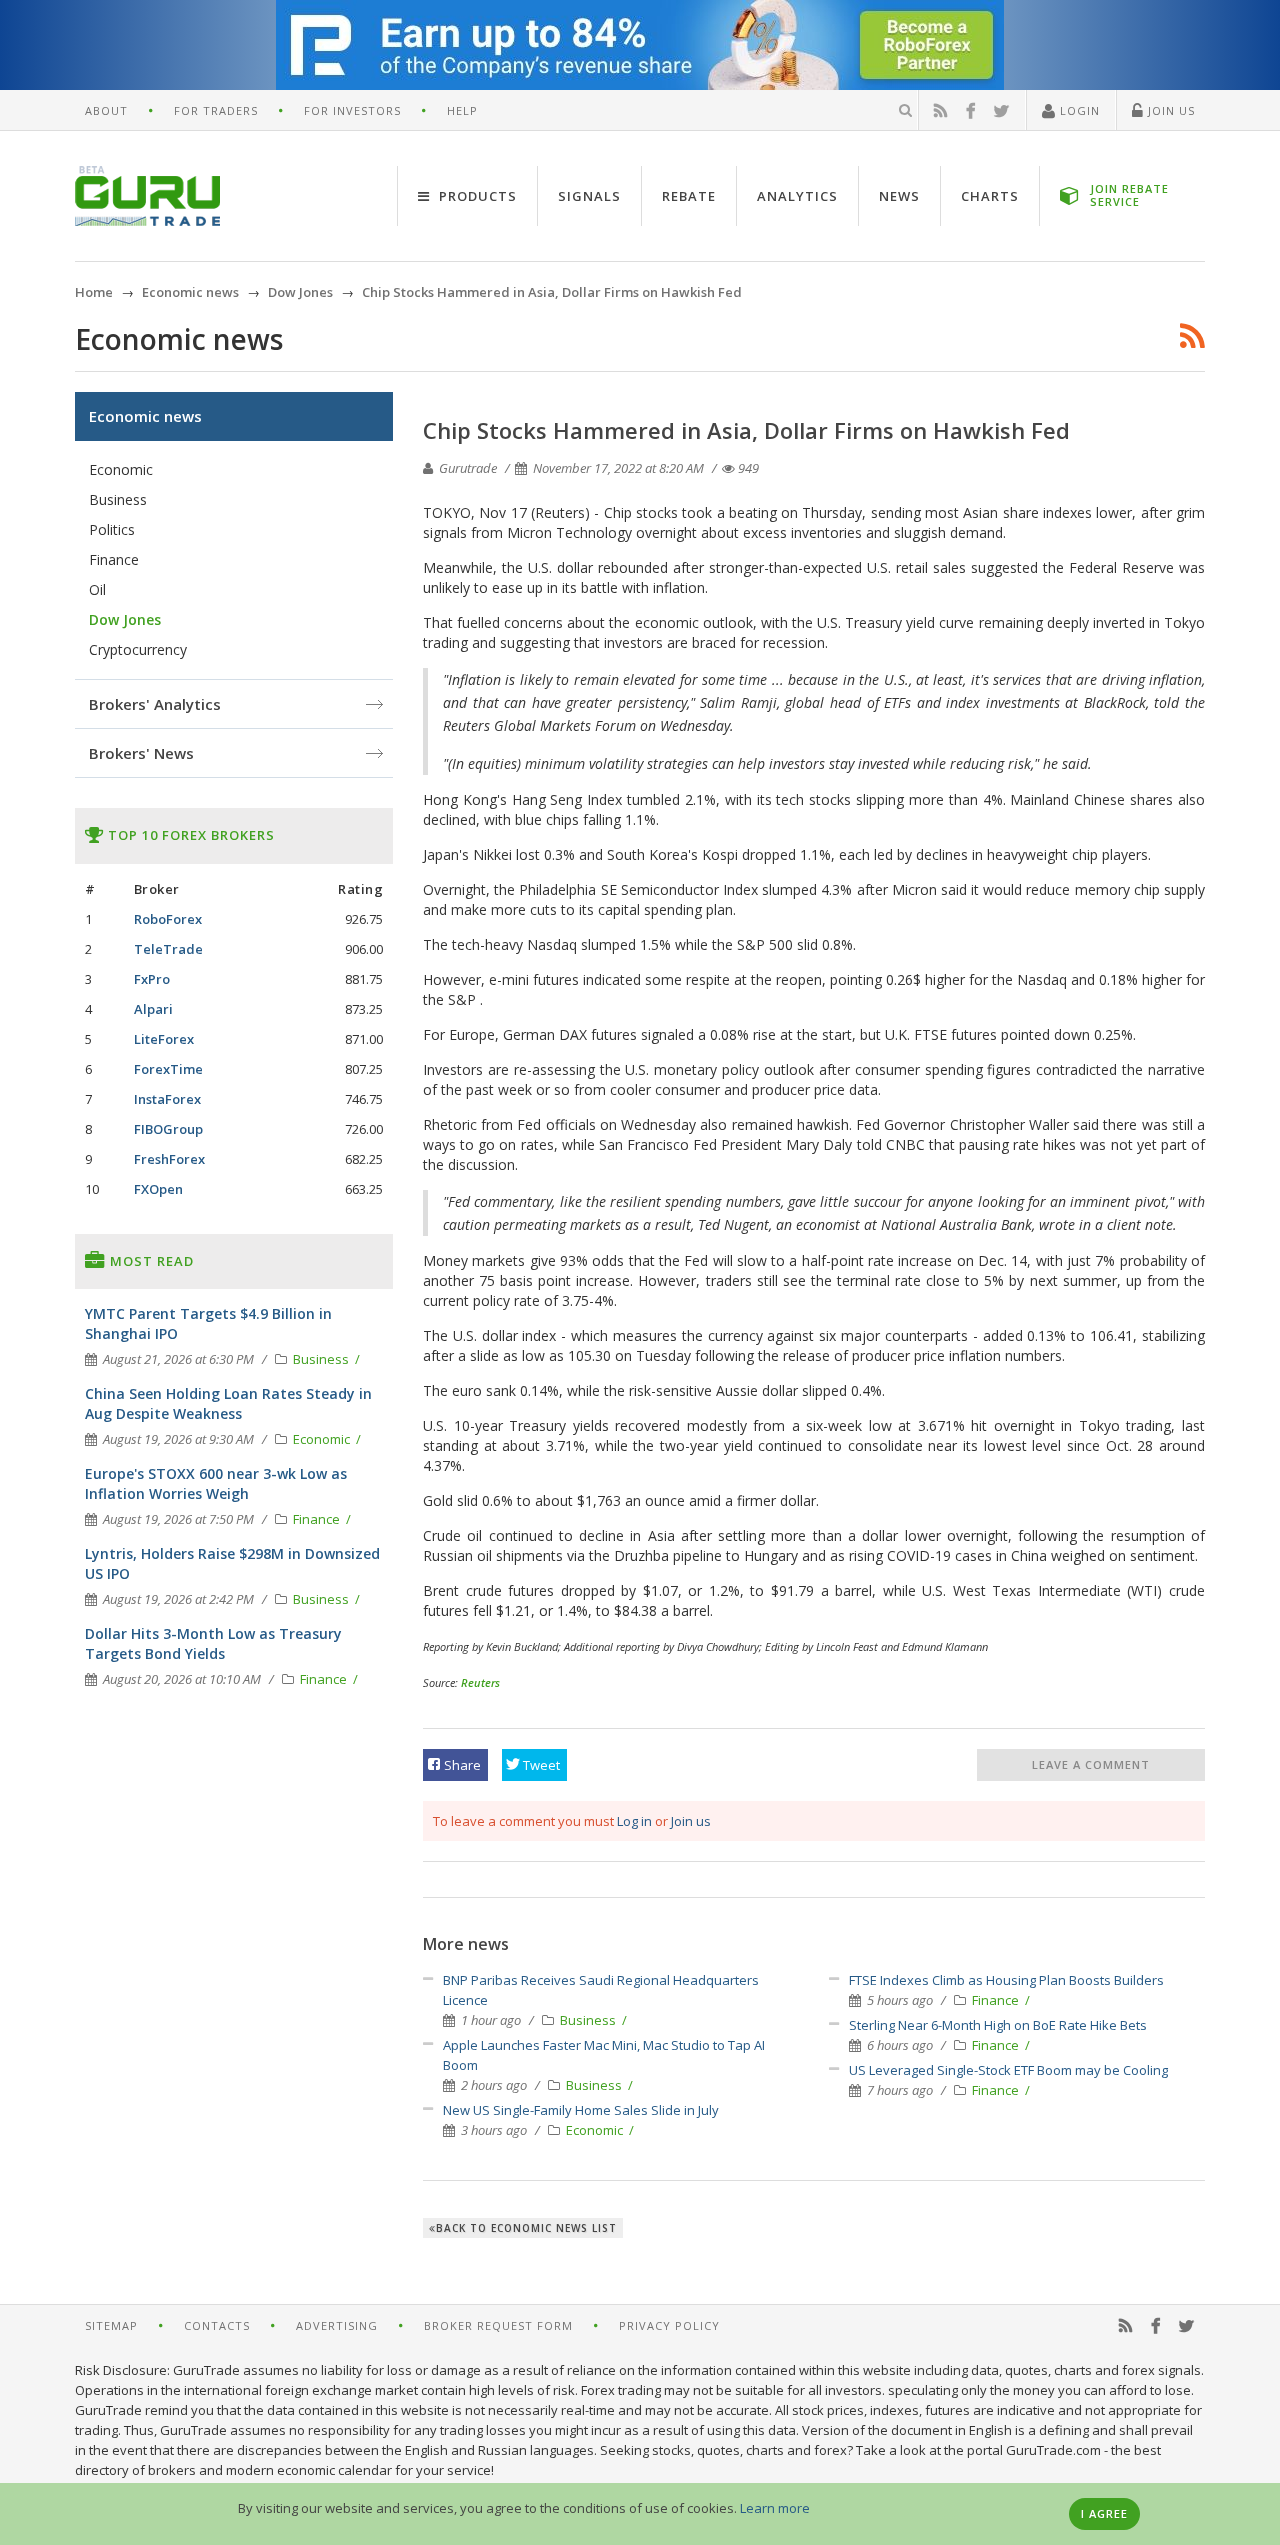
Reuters (480, 1682)
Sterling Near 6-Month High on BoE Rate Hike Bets (998, 2025)
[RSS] (941, 111)
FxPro (152, 979)
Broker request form (498, 2325)
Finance (997, 2000)
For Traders (216, 110)
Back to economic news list (526, 2228)
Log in (634, 1821)
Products (476, 196)
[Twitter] (1002, 111)
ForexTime (168, 1069)
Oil (97, 589)
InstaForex (167, 1099)
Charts (990, 196)
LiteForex (164, 1039)
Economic (596, 2130)
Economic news (145, 416)
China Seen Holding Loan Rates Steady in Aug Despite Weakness (228, 1403)
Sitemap (111, 2325)
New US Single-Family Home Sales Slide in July (581, 2110)
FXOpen (158, 1189)
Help (462, 110)
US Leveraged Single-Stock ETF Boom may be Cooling (1008, 2070)
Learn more (775, 2508)
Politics (112, 529)
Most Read (150, 1261)
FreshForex (169, 1159)
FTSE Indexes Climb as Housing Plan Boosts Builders (1006, 1980)
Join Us (1169, 110)
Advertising (337, 2325)
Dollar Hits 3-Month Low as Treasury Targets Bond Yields (213, 1643)
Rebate (689, 196)
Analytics (797, 196)
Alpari (153, 1009)
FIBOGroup (168, 1129)
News (899, 196)
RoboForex (168, 919)
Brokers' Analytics (155, 704)
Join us (691, 1821)
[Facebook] (971, 111)
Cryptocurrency (138, 649)
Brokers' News (141, 753)
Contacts (217, 2325)
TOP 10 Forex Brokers (189, 835)
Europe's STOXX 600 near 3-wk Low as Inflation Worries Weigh (216, 1483)
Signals (589, 196)
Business (589, 2020)
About (106, 110)
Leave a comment (1091, 1764)
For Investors (352, 110)
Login (1078, 110)
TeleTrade (168, 949)
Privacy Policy (669, 2325)
